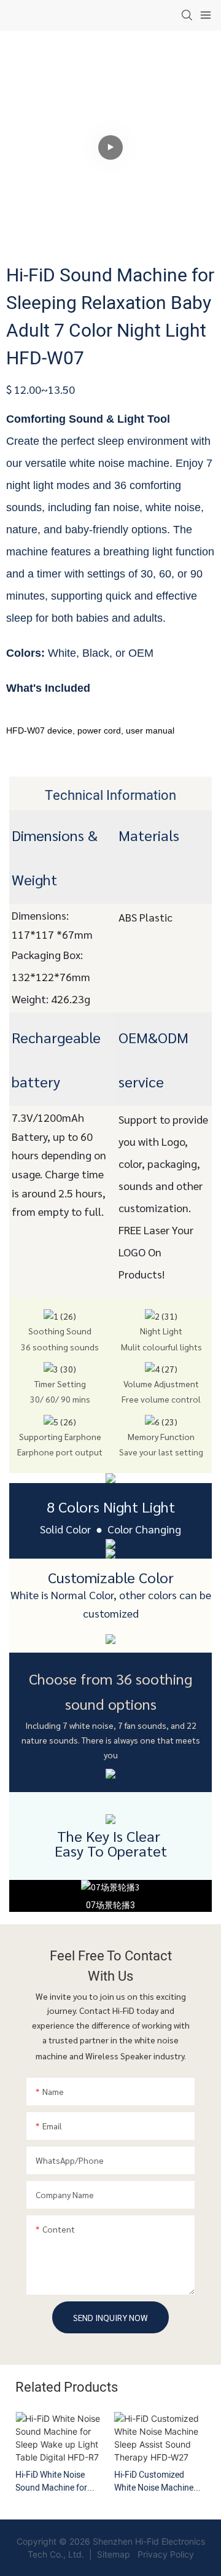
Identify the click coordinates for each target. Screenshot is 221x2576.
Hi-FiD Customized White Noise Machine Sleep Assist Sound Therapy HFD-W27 (154, 2481)
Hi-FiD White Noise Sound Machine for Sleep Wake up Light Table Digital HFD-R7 (54, 2481)
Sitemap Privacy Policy (144, 2554)
